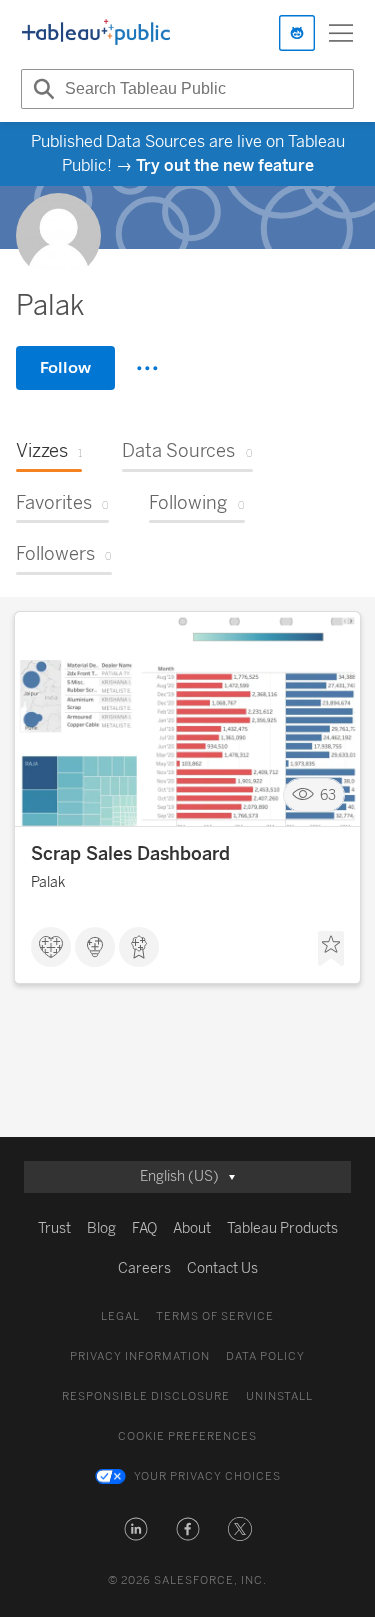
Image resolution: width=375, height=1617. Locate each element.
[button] (136, 1529)
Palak (48, 882)
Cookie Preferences (187, 1436)
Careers (144, 1268)
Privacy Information (140, 1356)
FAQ (144, 1228)
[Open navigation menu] (341, 33)
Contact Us (222, 1268)
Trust (54, 1228)
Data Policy (265, 1356)
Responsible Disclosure (146, 1396)
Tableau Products (282, 1228)
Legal (120, 1316)
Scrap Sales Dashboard (130, 854)
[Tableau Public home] (96, 33)
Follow (65, 367)
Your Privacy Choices (207, 1476)
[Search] (41, 89)
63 (328, 795)
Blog (101, 1228)
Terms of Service (215, 1316)
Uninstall (279, 1396)
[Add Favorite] (331, 949)
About (192, 1228)
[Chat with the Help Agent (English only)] (297, 33)
